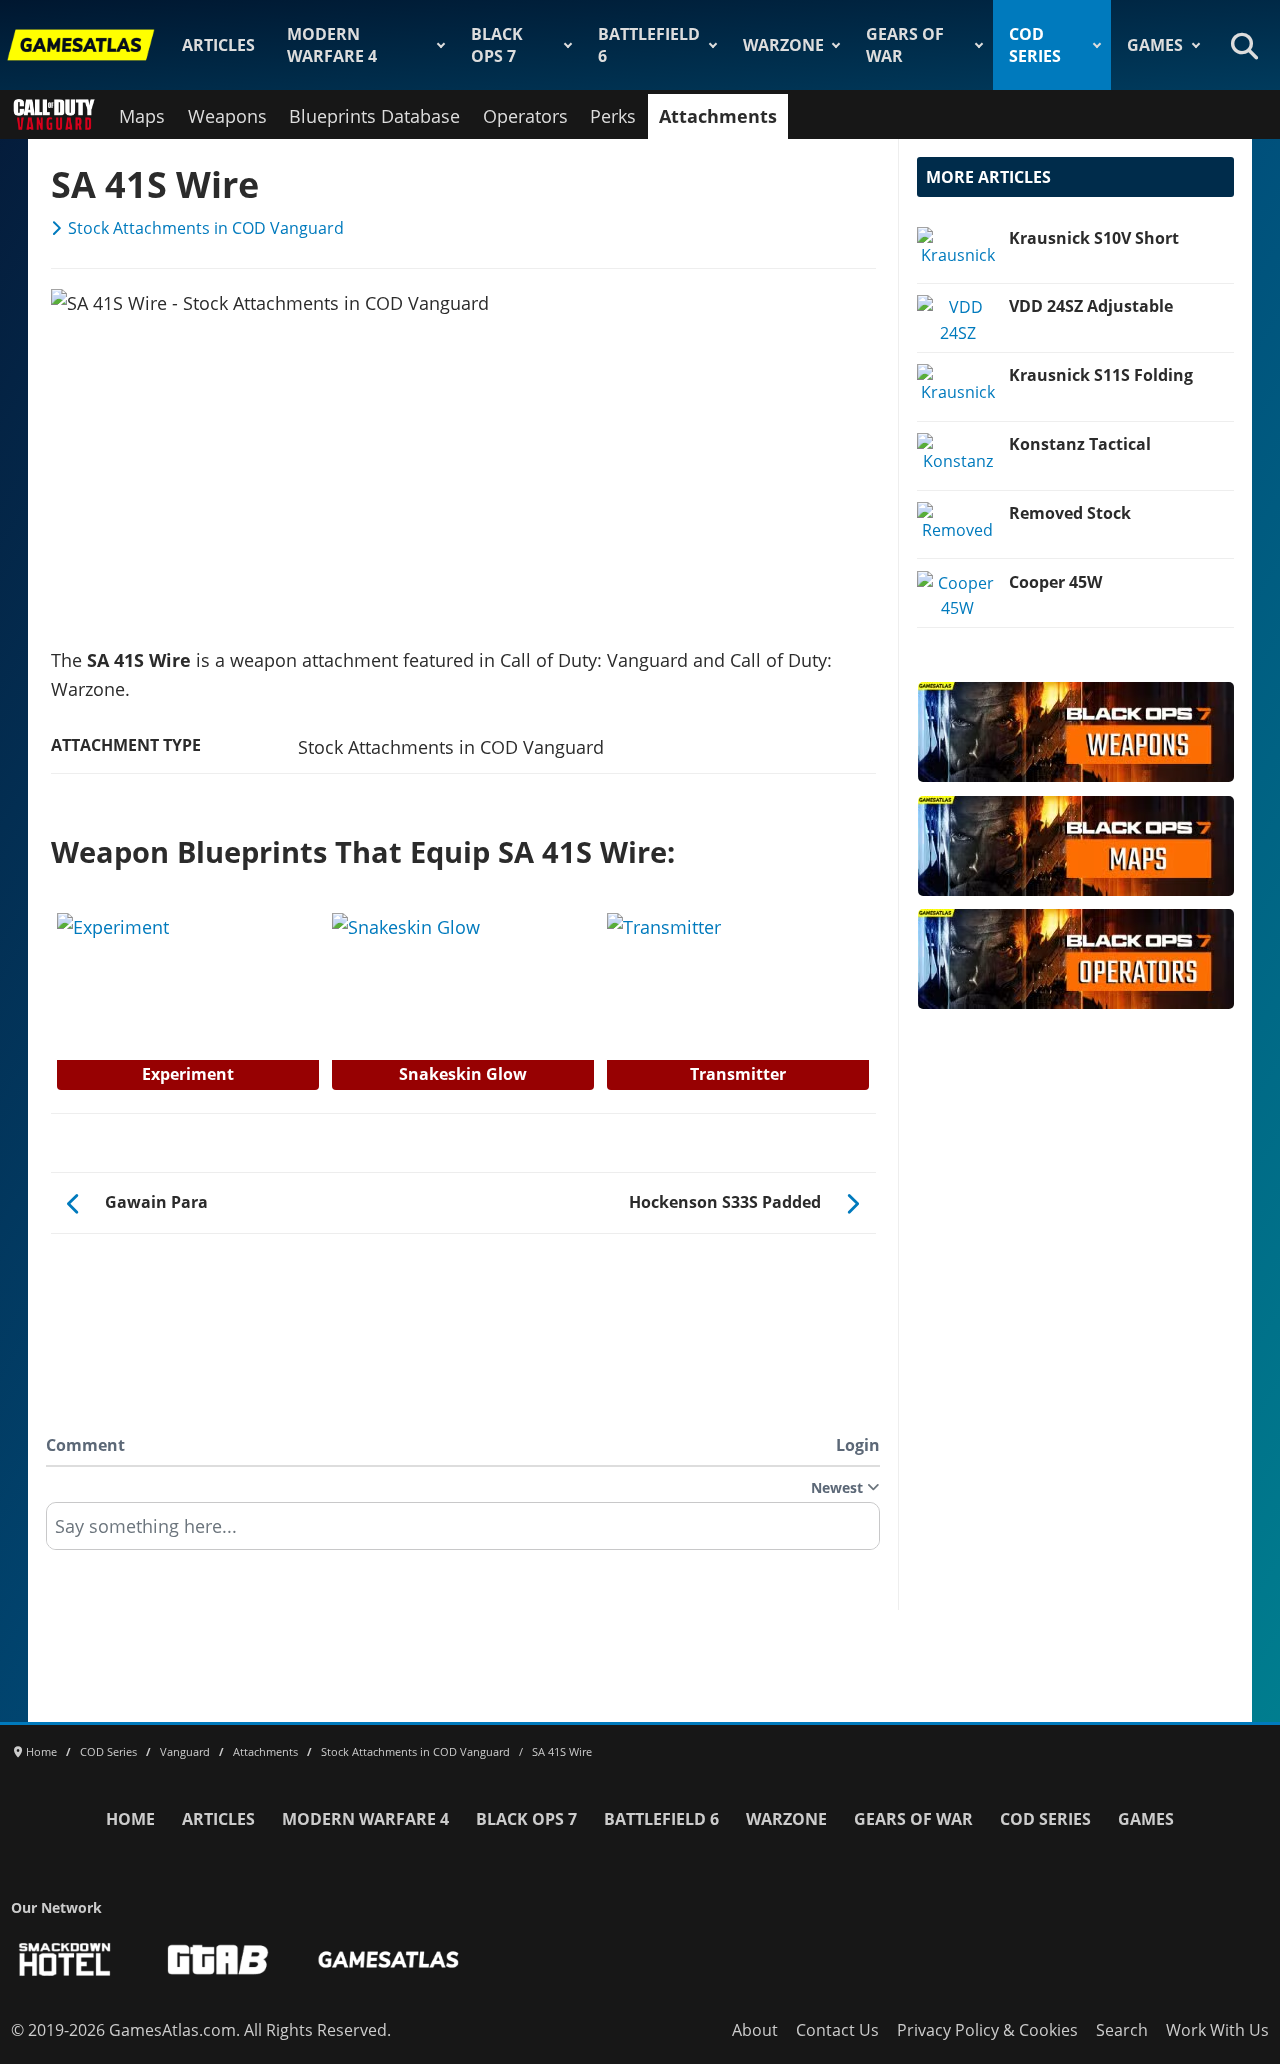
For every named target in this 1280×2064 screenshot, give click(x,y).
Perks (613, 116)
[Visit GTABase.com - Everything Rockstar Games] (218, 1959)
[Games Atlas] (81, 45)
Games (1155, 45)
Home (130, 1819)
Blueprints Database (374, 116)
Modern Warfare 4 (332, 45)
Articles (218, 45)
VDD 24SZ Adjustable (1091, 306)
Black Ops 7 (497, 45)
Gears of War (905, 45)
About (755, 2030)
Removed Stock (1070, 513)
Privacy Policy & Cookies (987, 2030)
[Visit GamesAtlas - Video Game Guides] (388, 1959)
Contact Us (837, 2030)
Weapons (227, 116)
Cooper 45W (1055, 582)
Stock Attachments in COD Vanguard (206, 228)
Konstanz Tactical (1080, 444)
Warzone (783, 45)
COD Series (1035, 45)
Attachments (718, 116)
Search (1122, 2030)
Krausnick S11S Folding (1101, 375)
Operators (525, 116)
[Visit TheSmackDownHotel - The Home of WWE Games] (65, 1959)
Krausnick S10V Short (1094, 238)
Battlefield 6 (649, 45)
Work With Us (1217, 2030)
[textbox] (463, 1533)
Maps (142, 116)
